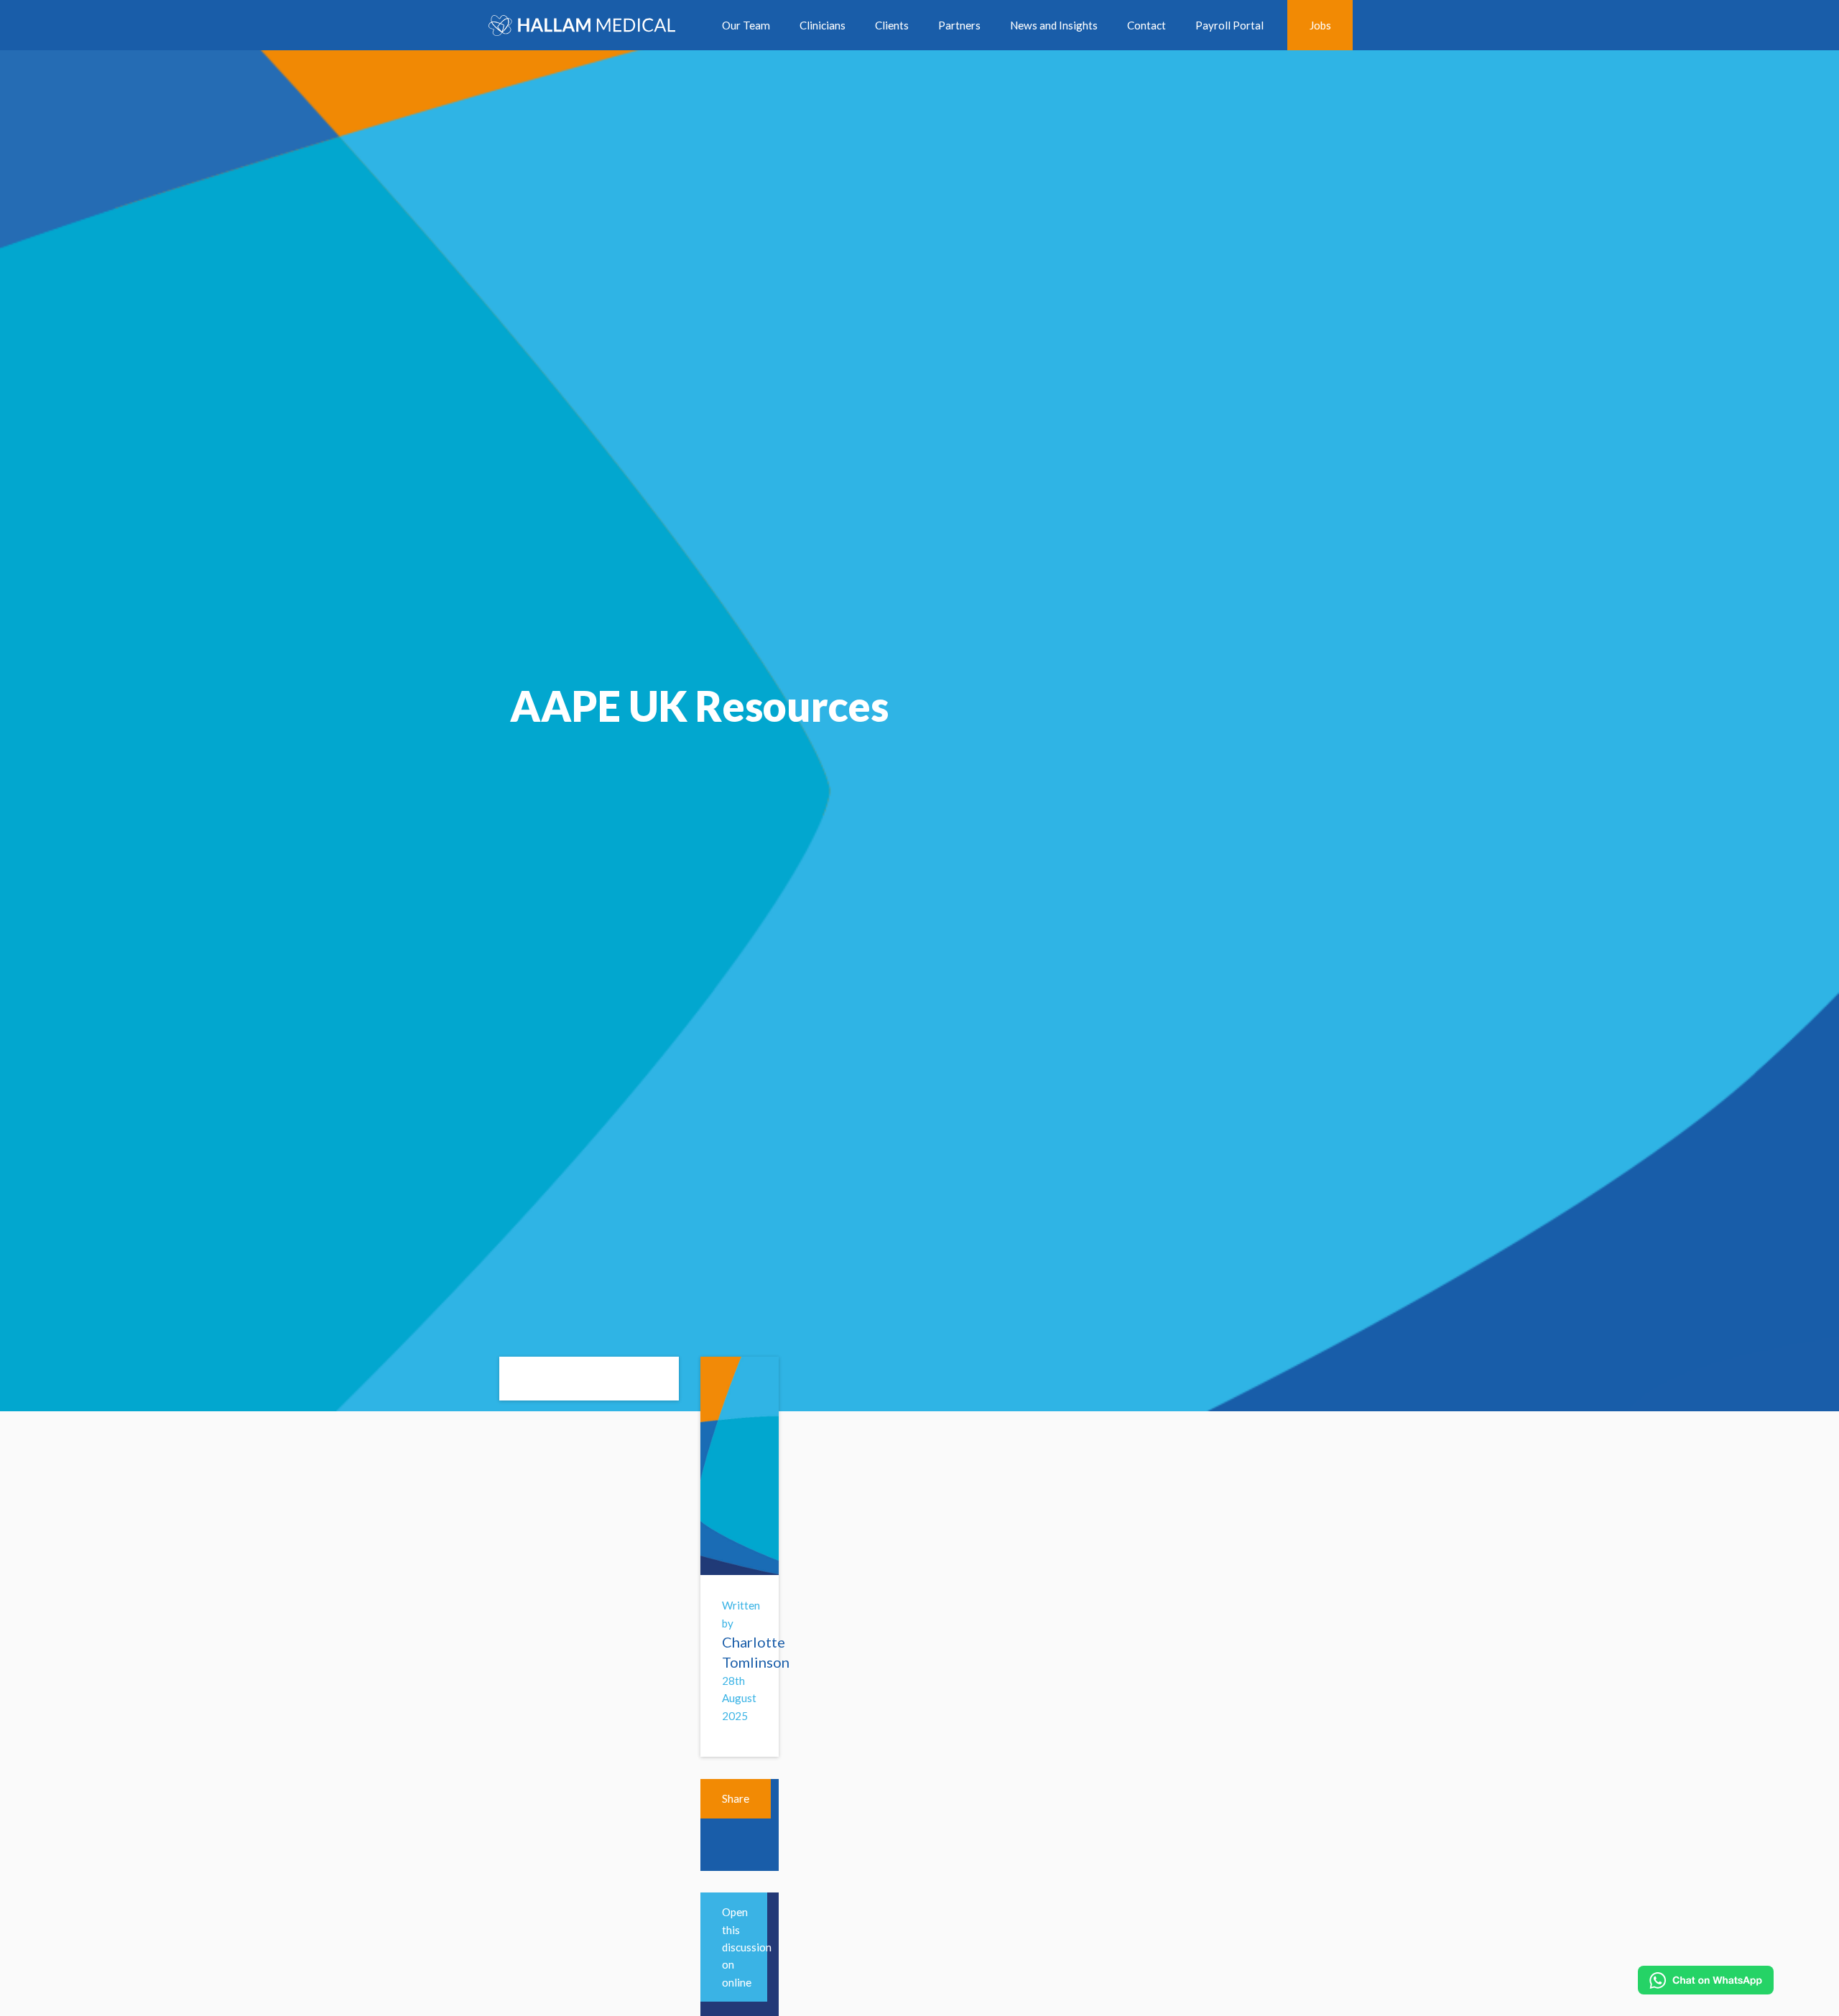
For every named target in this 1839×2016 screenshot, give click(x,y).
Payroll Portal (1229, 25)
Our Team (746, 25)
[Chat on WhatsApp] (1706, 1980)
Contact (1147, 25)
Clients (892, 25)
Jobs (1320, 25)
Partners (959, 25)
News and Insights (1054, 25)
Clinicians (823, 25)
